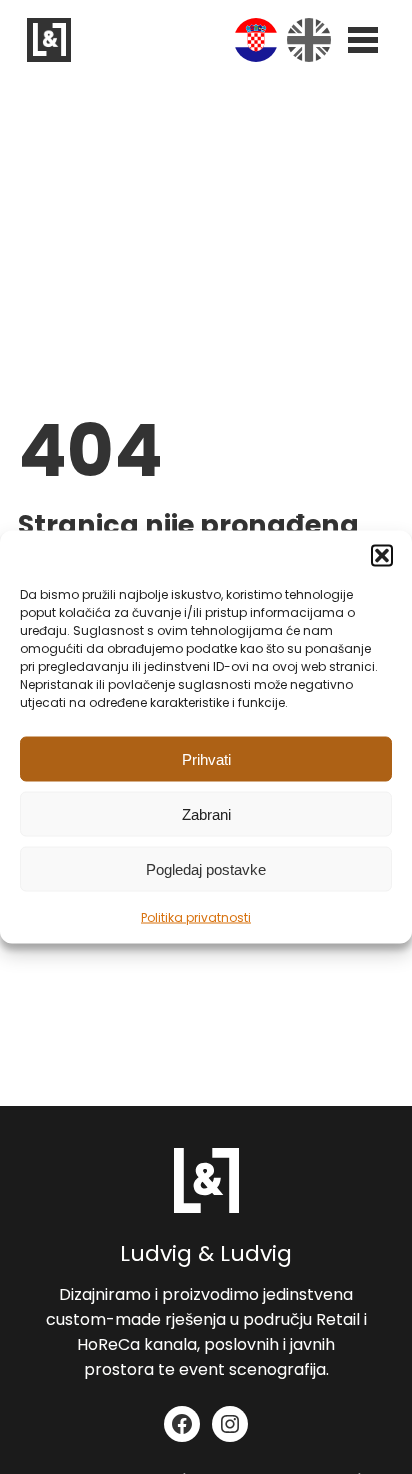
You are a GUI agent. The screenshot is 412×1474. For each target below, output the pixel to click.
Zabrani (206, 813)
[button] (382, 556)
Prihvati (206, 758)
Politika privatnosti (196, 917)
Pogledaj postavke (206, 868)
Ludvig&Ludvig (49, 40)
